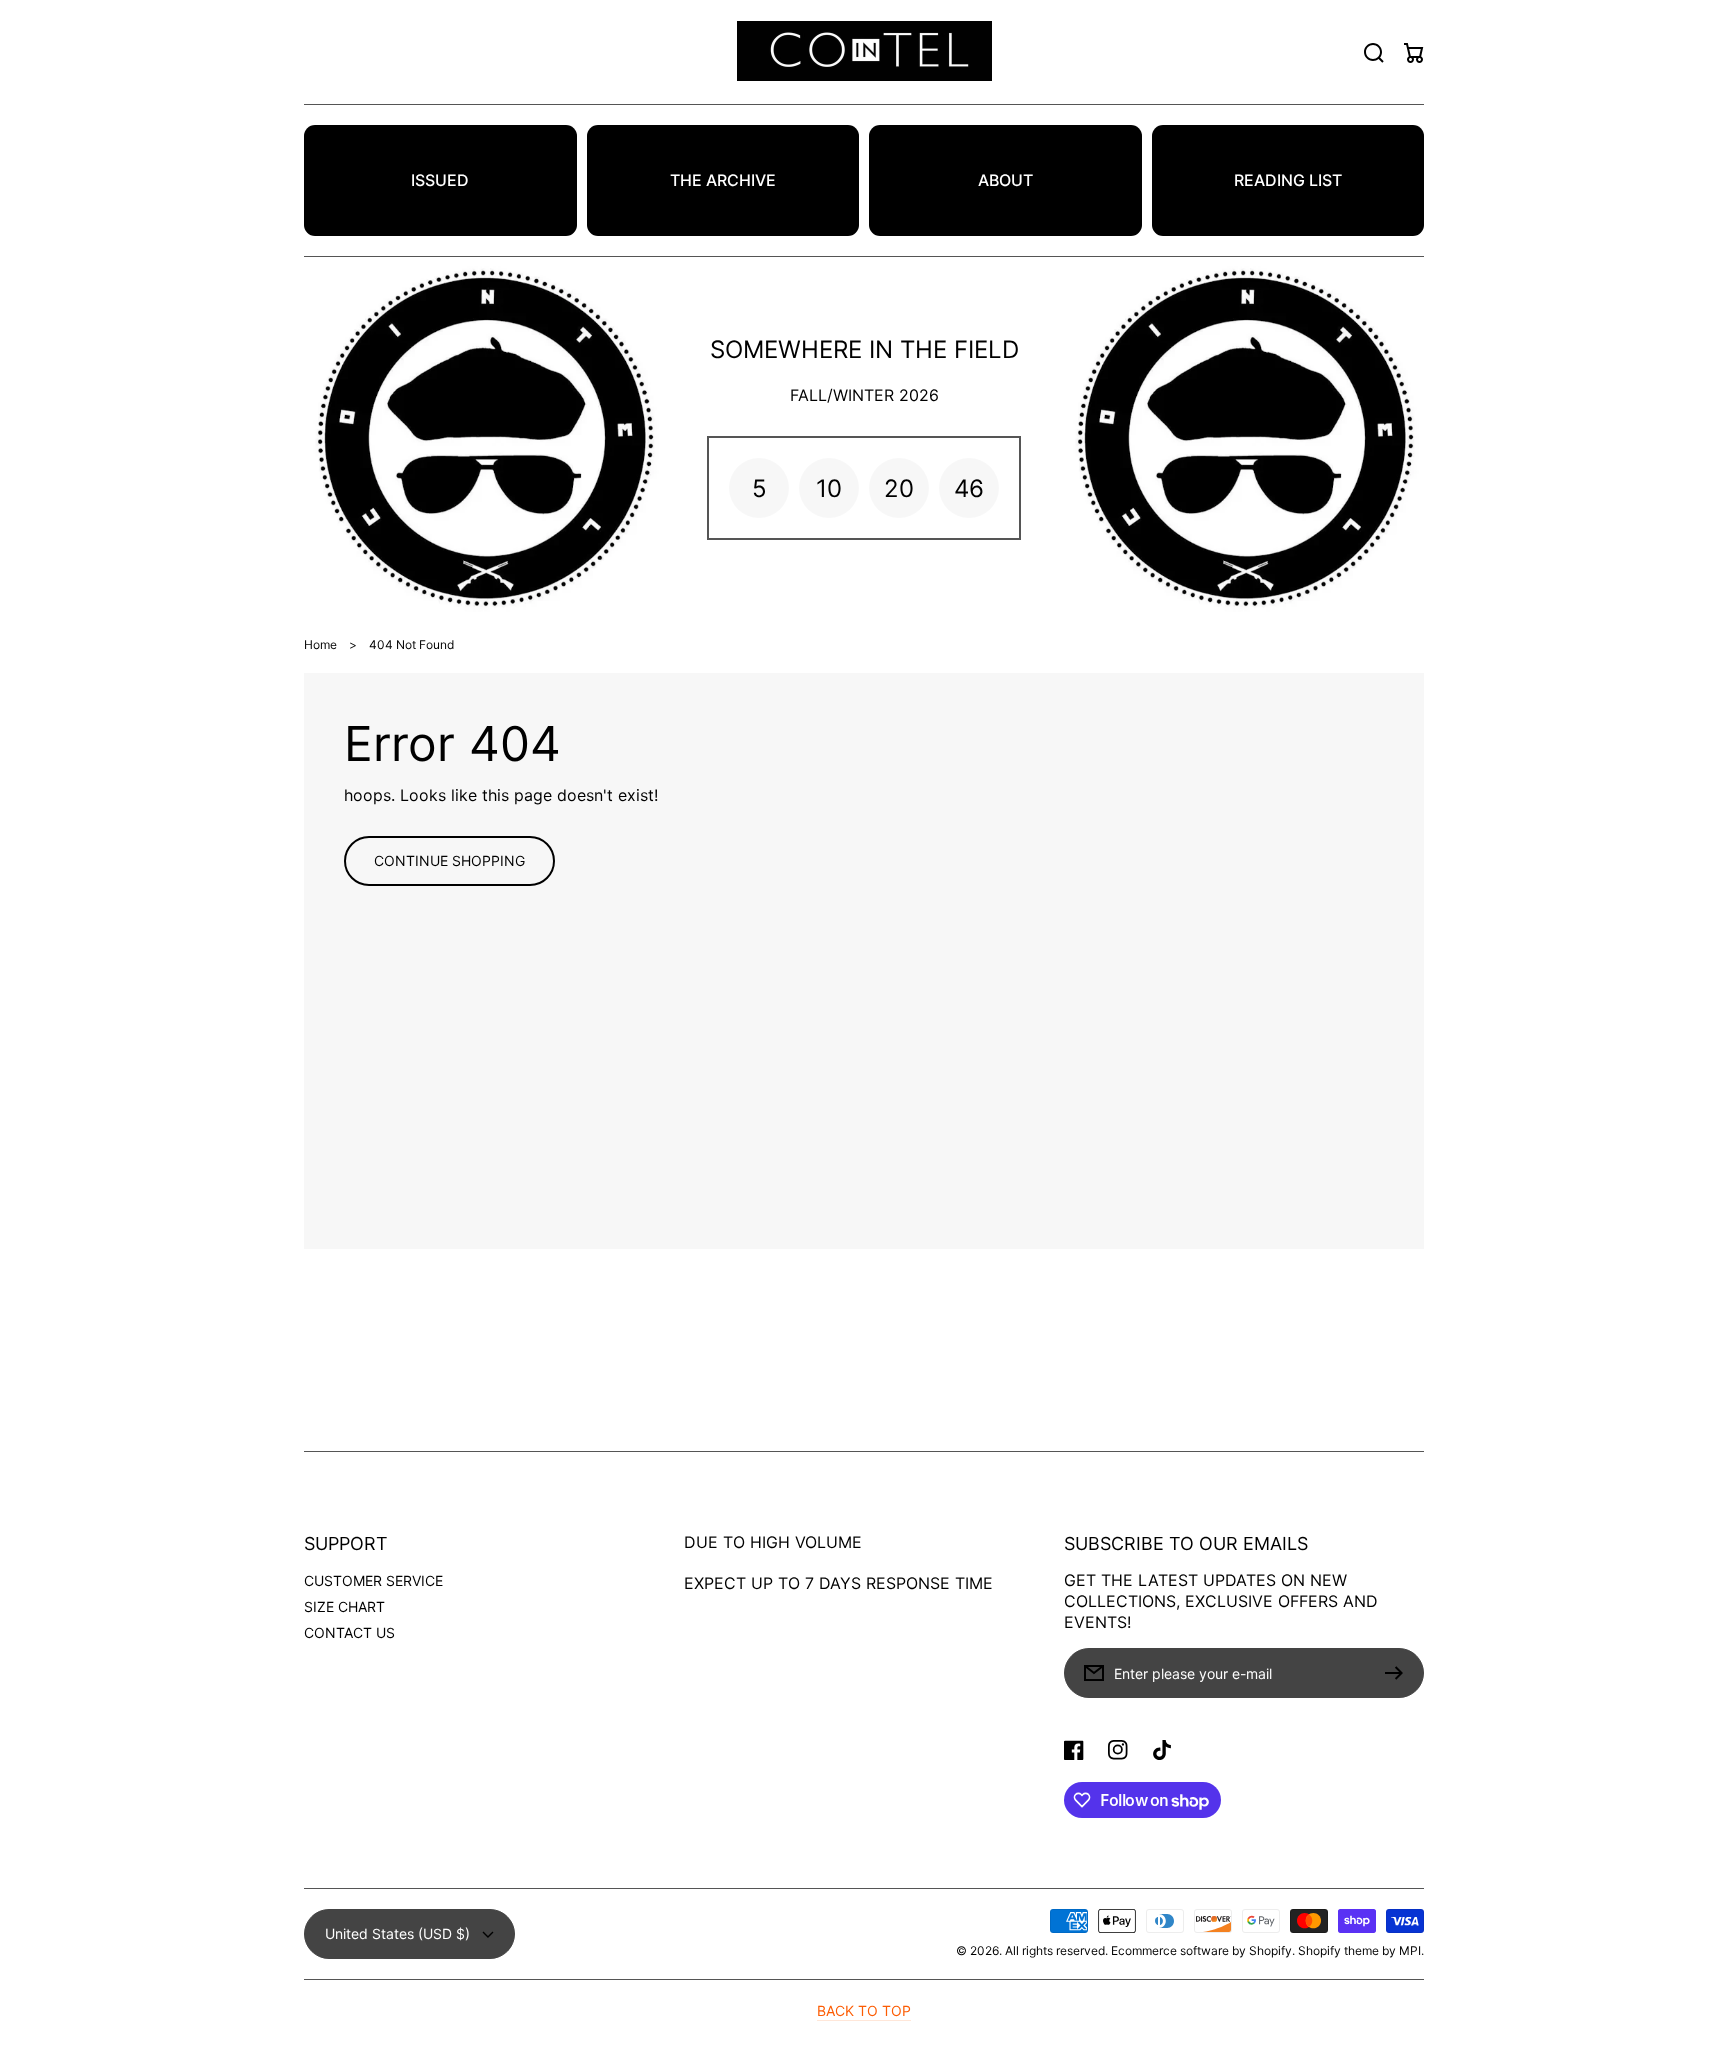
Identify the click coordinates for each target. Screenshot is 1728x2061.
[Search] (1374, 53)
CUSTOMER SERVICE (373, 1580)
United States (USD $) (397, 1933)
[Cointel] (864, 52)
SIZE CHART (344, 1606)
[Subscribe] (1399, 1673)
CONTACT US (349, 1632)
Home (320, 644)
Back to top (864, 2010)
